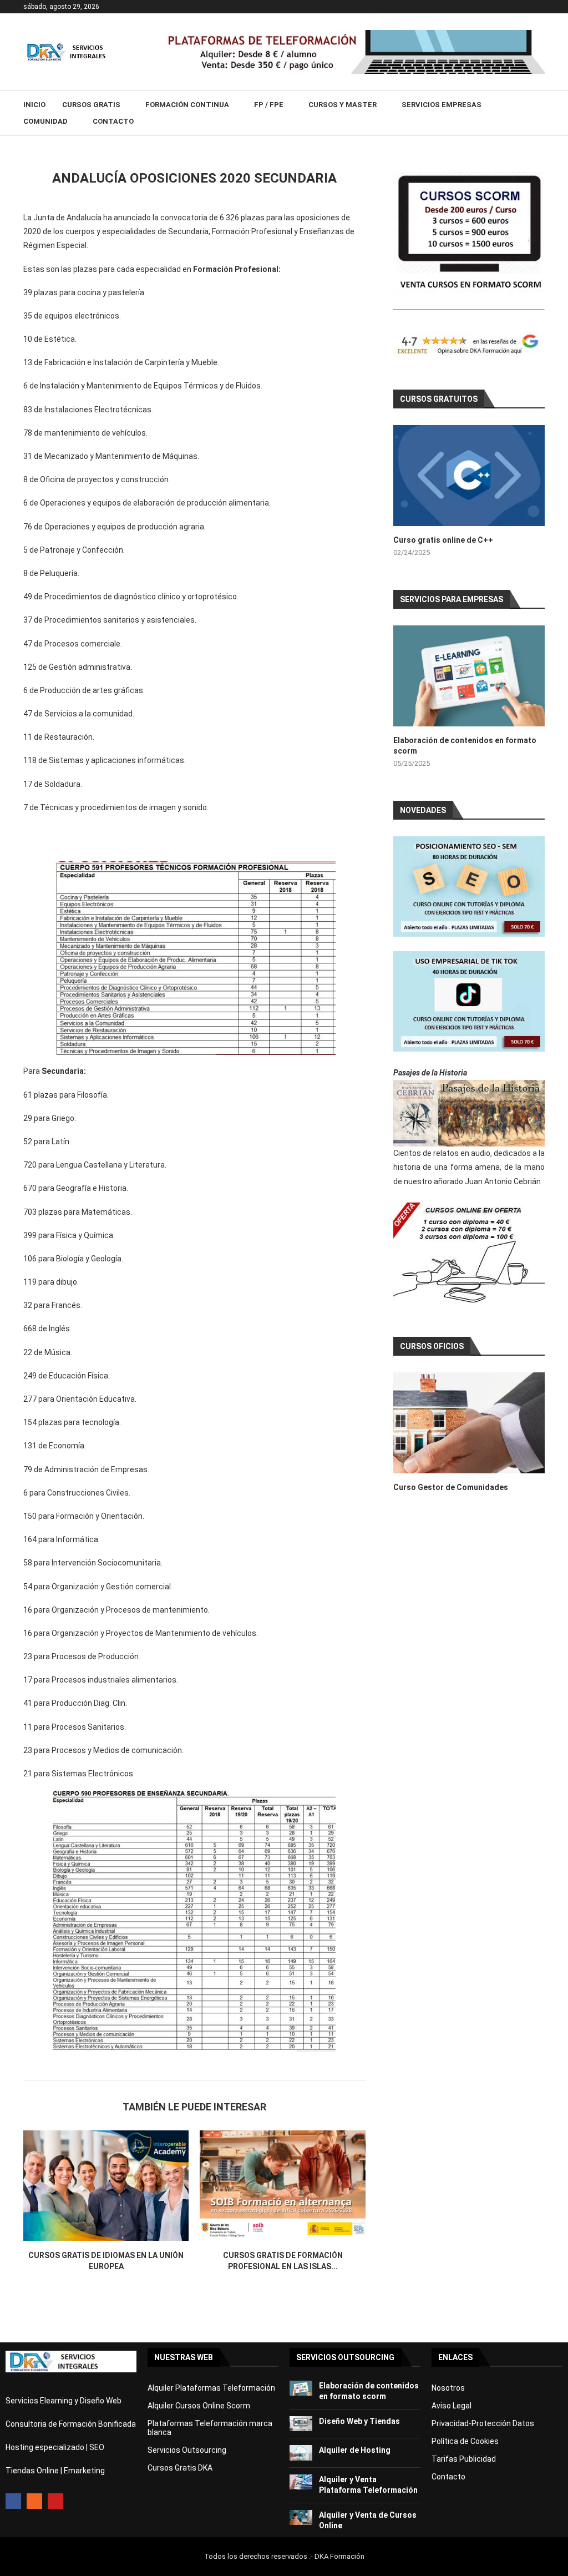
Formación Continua (187, 105)
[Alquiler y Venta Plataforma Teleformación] (301, 2482)
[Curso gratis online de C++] (469, 476)
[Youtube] (55, 2501)
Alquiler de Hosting (355, 2450)
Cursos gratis (91, 105)
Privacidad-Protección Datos (483, 2423)
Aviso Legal (452, 2406)
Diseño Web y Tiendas (359, 2421)
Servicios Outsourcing (187, 2450)
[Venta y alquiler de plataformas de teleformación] (354, 34)
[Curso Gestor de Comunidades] (469, 1423)
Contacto (113, 121)
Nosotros (448, 2388)
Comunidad (45, 121)
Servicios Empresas (442, 105)
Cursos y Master (343, 105)
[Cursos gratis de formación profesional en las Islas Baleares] (282, 2186)
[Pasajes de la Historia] (469, 1113)
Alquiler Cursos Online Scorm (199, 2406)
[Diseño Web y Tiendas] (301, 2424)
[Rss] (34, 2501)
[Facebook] (13, 2501)
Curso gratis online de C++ (443, 540)
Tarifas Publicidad (464, 2459)
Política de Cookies (465, 2441)
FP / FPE (269, 105)
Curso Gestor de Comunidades (451, 1487)
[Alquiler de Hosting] (301, 2453)
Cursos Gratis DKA (180, 2468)
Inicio (34, 105)
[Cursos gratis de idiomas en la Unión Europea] (106, 2186)
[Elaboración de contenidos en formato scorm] (469, 676)
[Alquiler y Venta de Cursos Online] (301, 2517)
